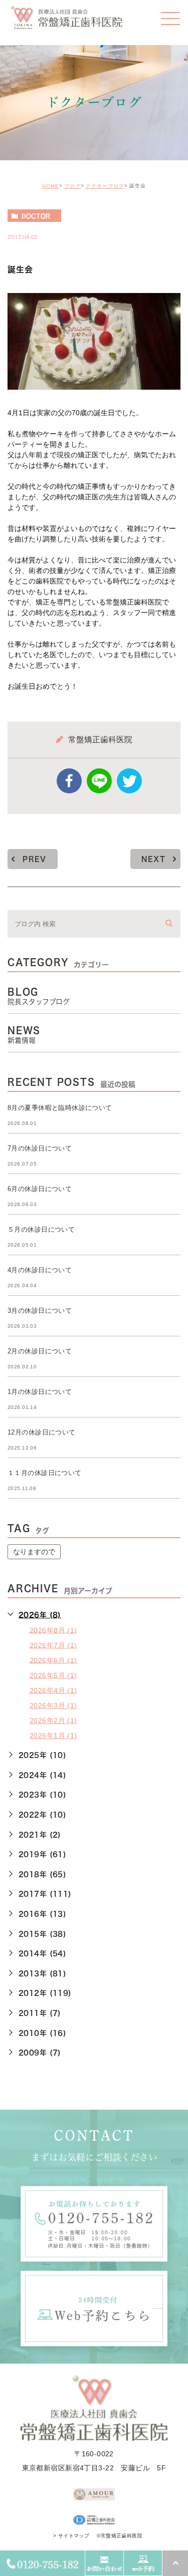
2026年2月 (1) (53, 1721)
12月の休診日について (42, 1432)
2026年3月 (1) (53, 1705)
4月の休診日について (40, 1270)
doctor (36, 216)
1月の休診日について (40, 1392)
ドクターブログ (105, 186)
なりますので (34, 1552)
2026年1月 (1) (53, 1736)
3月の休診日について (40, 1311)
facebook (69, 781)
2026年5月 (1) (53, 1675)
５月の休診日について (41, 1229)
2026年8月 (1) (53, 1630)
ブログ (72, 186)
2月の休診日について (40, 1351)
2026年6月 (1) (53, 1660)
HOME (51, 186)
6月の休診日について (40, 1189)
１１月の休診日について (45, 1473)
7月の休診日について (40, 1148)
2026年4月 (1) (53, 1690)
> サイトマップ (71, 2536)
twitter (129, 781)
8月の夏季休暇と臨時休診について (60, 1108)
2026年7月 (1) (53, 1645)
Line (99, 781)
